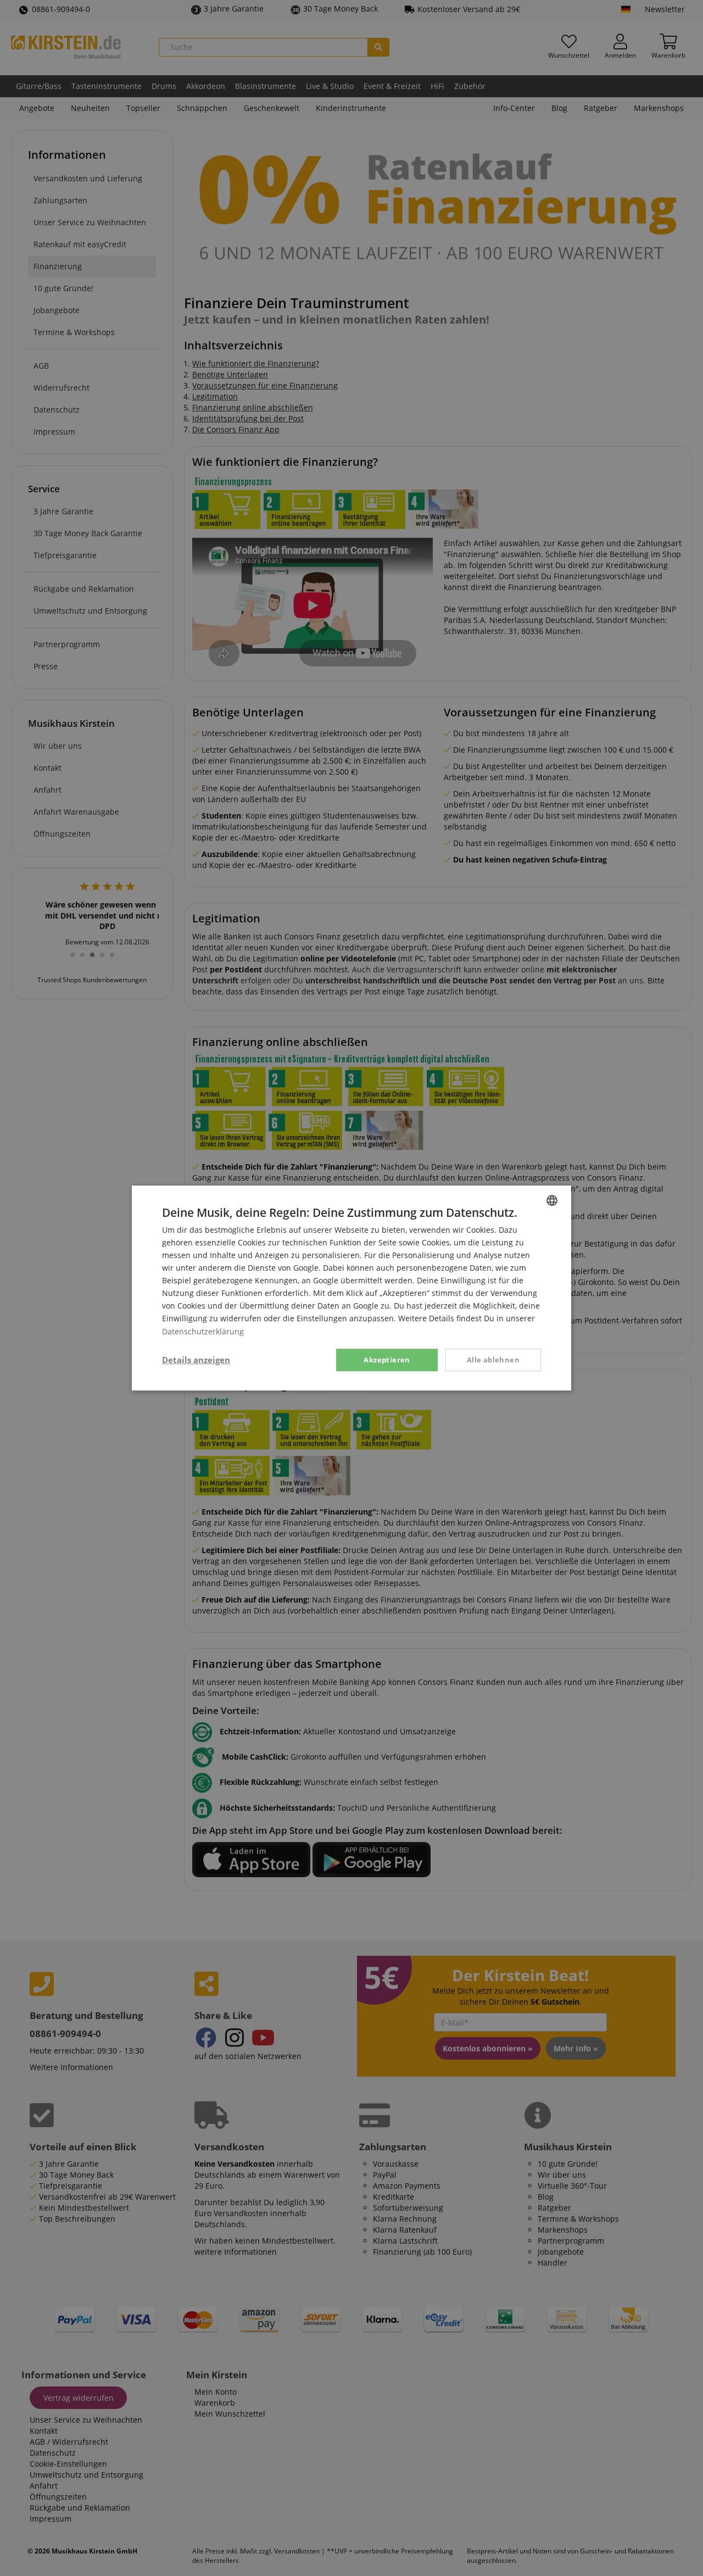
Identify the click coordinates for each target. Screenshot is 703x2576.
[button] (196, 1360)
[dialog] (351, 1288)
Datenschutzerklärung (203, 1331)
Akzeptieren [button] (387, 1360)
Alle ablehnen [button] (493, 1360)
